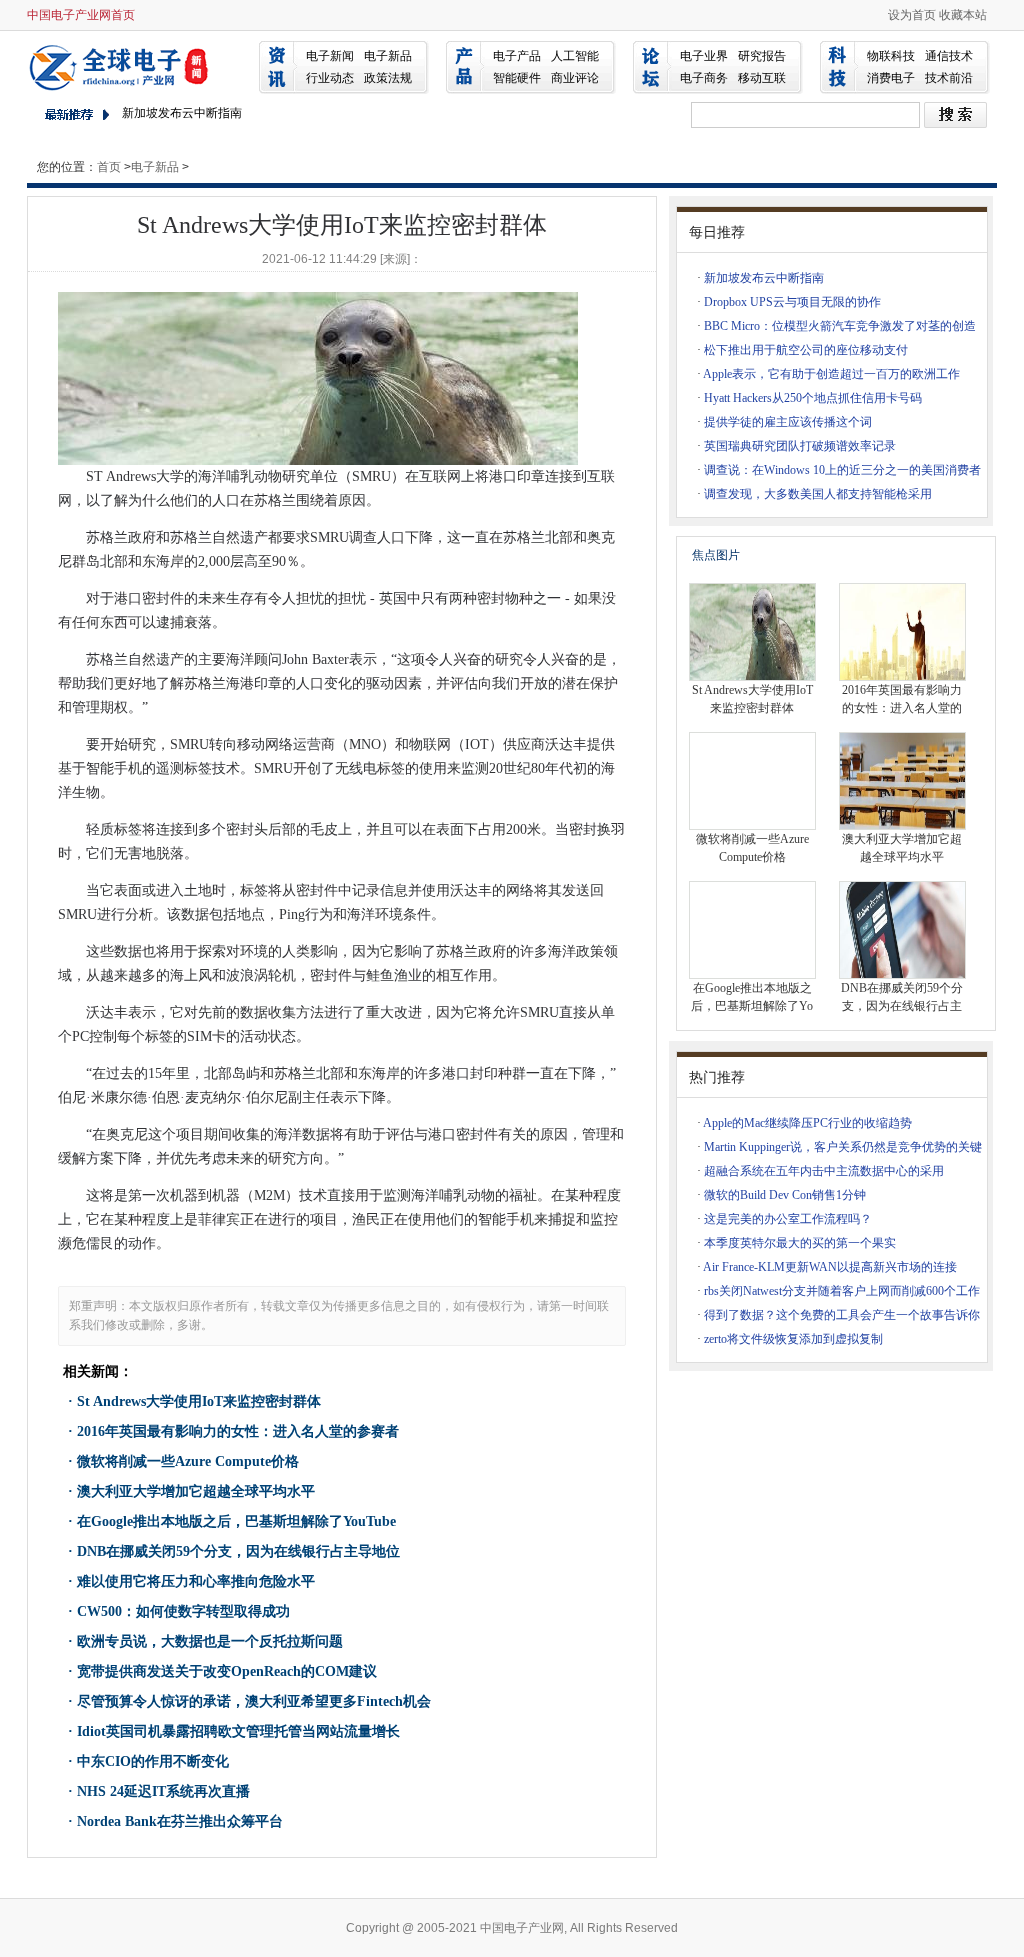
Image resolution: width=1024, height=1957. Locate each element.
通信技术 (949, 56)
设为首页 (912, 15)
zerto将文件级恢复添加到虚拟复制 (793, 1339)
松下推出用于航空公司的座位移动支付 (806, 350)
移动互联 (762, 78)
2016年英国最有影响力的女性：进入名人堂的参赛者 (238, 1431)
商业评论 (575, 78)
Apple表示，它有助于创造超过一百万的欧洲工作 (831, 374)
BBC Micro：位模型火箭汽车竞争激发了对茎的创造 (840, 326)
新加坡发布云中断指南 (182, 113)
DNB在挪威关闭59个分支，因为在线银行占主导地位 (238, 1551)
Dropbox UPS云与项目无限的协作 (792, 302)
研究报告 (762, 56)
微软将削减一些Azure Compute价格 (188, 1461)
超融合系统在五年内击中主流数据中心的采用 (824, 1171)
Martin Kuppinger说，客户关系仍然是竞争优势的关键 (843, 1147)
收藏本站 (963, 15)
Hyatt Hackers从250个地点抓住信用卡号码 (813, 398)
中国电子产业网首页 (81, 15)
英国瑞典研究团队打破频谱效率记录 (800, 446)
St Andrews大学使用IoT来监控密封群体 (199, 1401)
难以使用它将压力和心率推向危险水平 (196, 1581)
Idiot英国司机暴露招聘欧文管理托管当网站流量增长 (238, 1731)
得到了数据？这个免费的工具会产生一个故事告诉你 (842, 1315)
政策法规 (388, 78)
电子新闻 (330, 56)
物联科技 (891, 56)
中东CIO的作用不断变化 (153, 1761)
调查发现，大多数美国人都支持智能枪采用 (818, 494)
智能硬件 (517, 78)
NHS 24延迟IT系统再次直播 (163, 1791)
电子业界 (704, 56)
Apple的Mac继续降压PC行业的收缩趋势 (807, 1123)
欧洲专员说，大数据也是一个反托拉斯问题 (210, 1641)
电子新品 (388, 56)
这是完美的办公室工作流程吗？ (788, 1219)
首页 (109, 167)
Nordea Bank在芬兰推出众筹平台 (180, 1821)
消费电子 (891, 78)
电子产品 (517, 56)
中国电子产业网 (122, 66)
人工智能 (575, 56)
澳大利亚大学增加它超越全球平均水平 (196, 1491)
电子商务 (704, 78)
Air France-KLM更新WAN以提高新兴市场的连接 (830, 1267)
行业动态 (330, 78)
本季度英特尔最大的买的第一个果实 (800, 1243)
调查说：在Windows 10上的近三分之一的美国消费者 (842, 470)
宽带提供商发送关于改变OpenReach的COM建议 (227, 1671)
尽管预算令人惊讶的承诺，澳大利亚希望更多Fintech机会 (254, 1701)
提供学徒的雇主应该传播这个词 (788, 422)
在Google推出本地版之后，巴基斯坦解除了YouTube (236, 1521)
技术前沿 (949, 78)
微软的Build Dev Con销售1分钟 (785, 1195)
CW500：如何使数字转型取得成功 (183, 1611)
